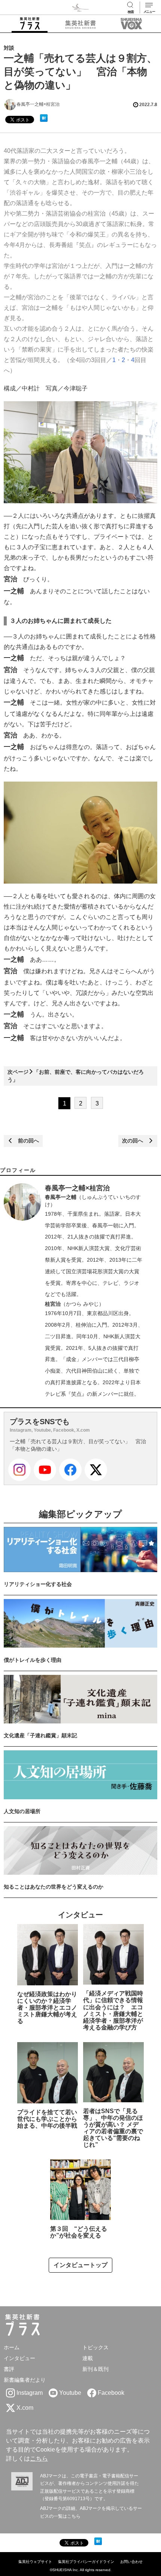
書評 (9, 2369)
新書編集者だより (25, 2380)
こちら (39, 2459)
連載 (88, 2358)
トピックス (95, 2347)
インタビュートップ (80, 2265)
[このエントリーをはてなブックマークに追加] (44, 118)
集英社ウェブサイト (35, 2562)
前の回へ (26, 1141)
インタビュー (19, 2358)
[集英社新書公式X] (96, 1470)
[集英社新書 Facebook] (70, 1470)
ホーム (12, 2347)
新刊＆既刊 (95, 2369)
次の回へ (135, 1141)
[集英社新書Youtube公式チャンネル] (45, 1470)
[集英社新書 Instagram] (19, 1470)
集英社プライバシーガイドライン (86, 2562)
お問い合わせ (131, 2562)
